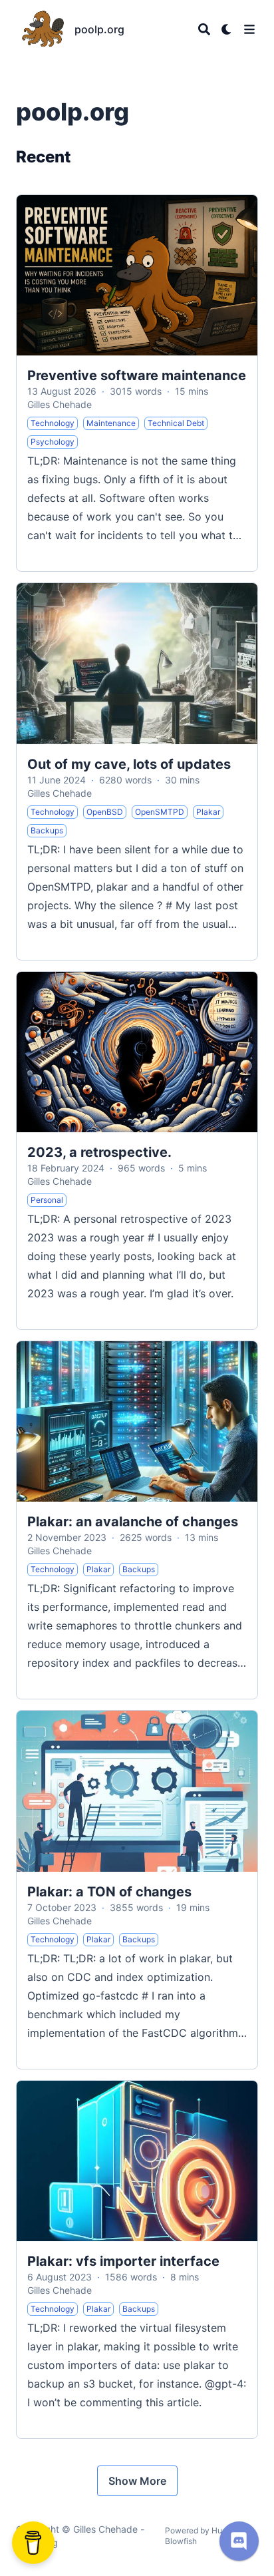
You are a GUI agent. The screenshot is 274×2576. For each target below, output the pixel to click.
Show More (137, 2481)
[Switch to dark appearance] (227, 29)
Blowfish (181, 2541)
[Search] (204, 29)
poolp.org (99, 29)
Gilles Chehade (60, 404)
